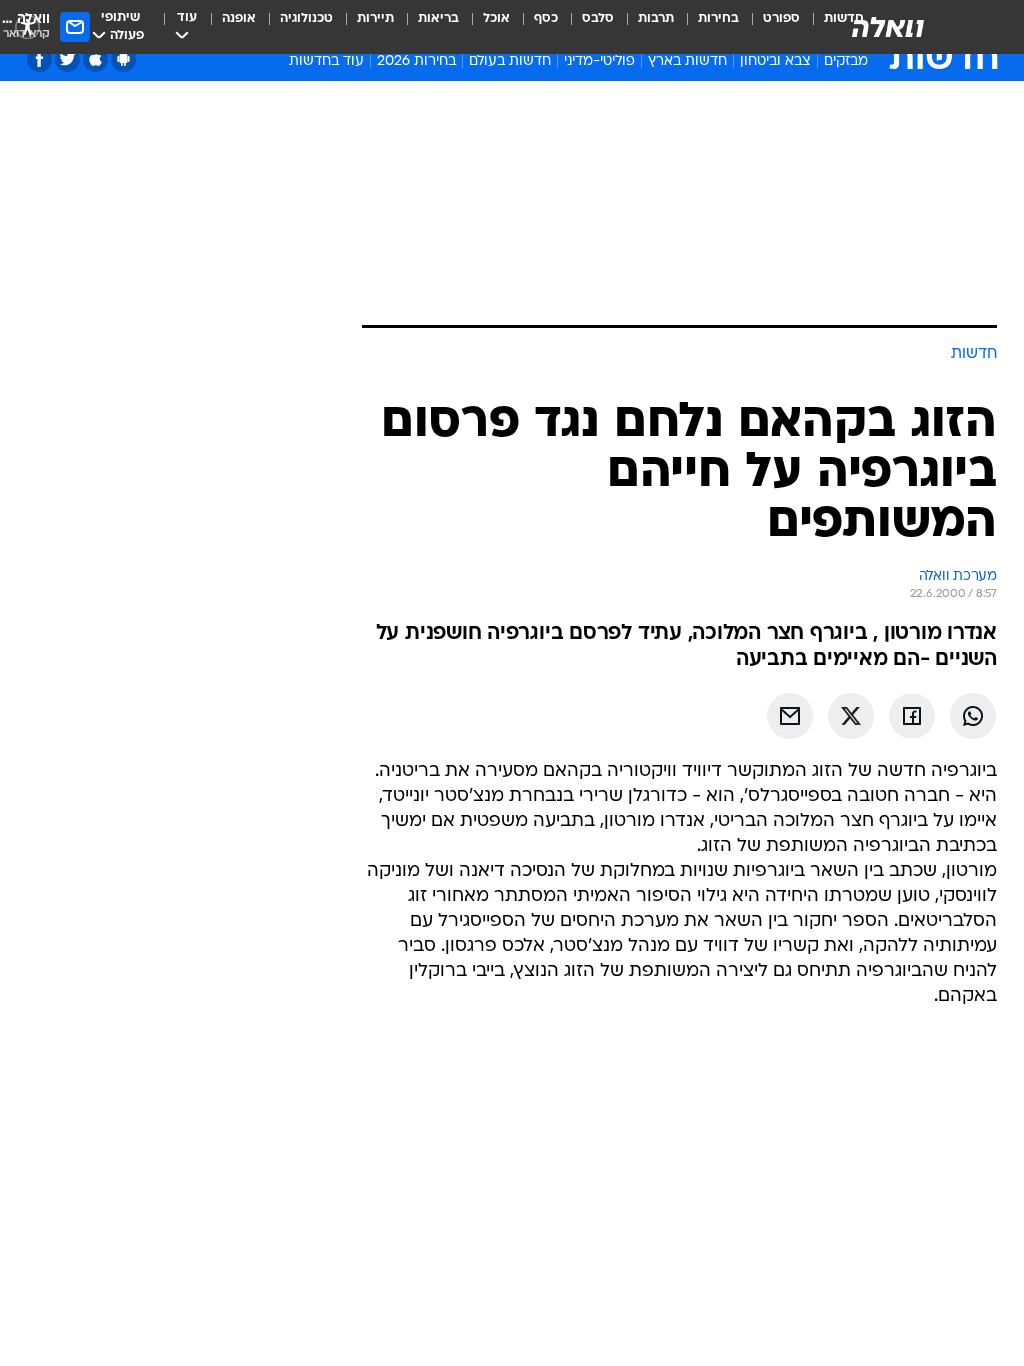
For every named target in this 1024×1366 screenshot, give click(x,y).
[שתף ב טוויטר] (851, 716)
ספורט (781, 18)
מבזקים (846, 61)
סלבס (598, 18)
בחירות (718, 18)
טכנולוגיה (306, 18)
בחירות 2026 (416, 61)
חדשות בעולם (510, 61)
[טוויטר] (67, 59)
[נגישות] (27, 26)
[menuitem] (769, 27)
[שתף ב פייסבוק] (912, 716)
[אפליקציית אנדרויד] (123, 59)
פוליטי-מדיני (599, 61)
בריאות (438, 18)
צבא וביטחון (775, 61)
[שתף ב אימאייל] (790, 716)
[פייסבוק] (39, 59)
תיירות (375, 18)
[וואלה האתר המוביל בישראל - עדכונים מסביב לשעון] (888, 27)
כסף (546, 18)
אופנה (239, 18)
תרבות (656, 18)
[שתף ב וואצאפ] (973, 716)
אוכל (496, 18)
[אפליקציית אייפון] (95, 59)
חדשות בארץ (687, 61)
